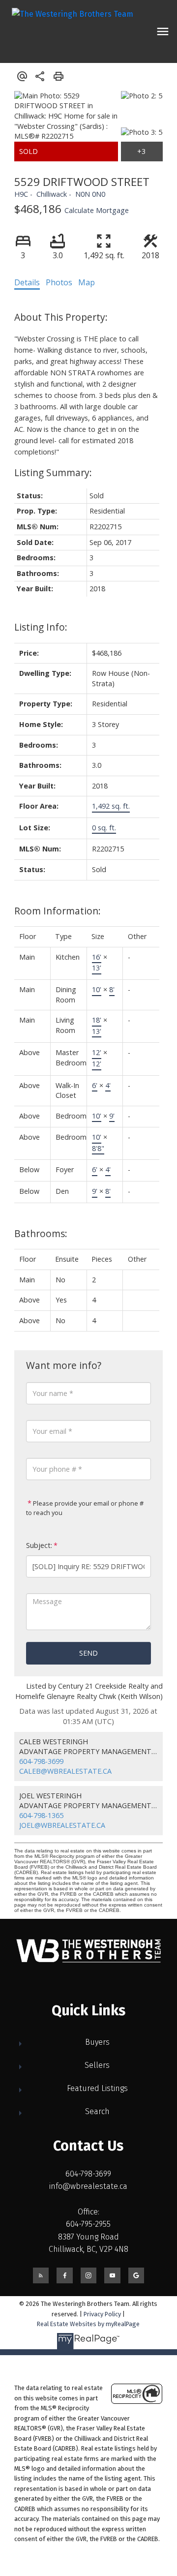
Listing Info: (41, 627)
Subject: (39, 1545)
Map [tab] (87, 282)
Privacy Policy (102, 2314)
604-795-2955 (88, 2224)
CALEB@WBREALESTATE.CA (65, 1771)
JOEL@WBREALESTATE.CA (62, 1825)
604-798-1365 (41, 1815)
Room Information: (58, 911)
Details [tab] (27, 282)
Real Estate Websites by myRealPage (88, 2324)
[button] (41, 2275)
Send (88, 1653)
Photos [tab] (59, 282)
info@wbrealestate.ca (88, 2186)
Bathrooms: (41, 1233)
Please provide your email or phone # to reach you (85, 1508)
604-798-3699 (41, 1761)
